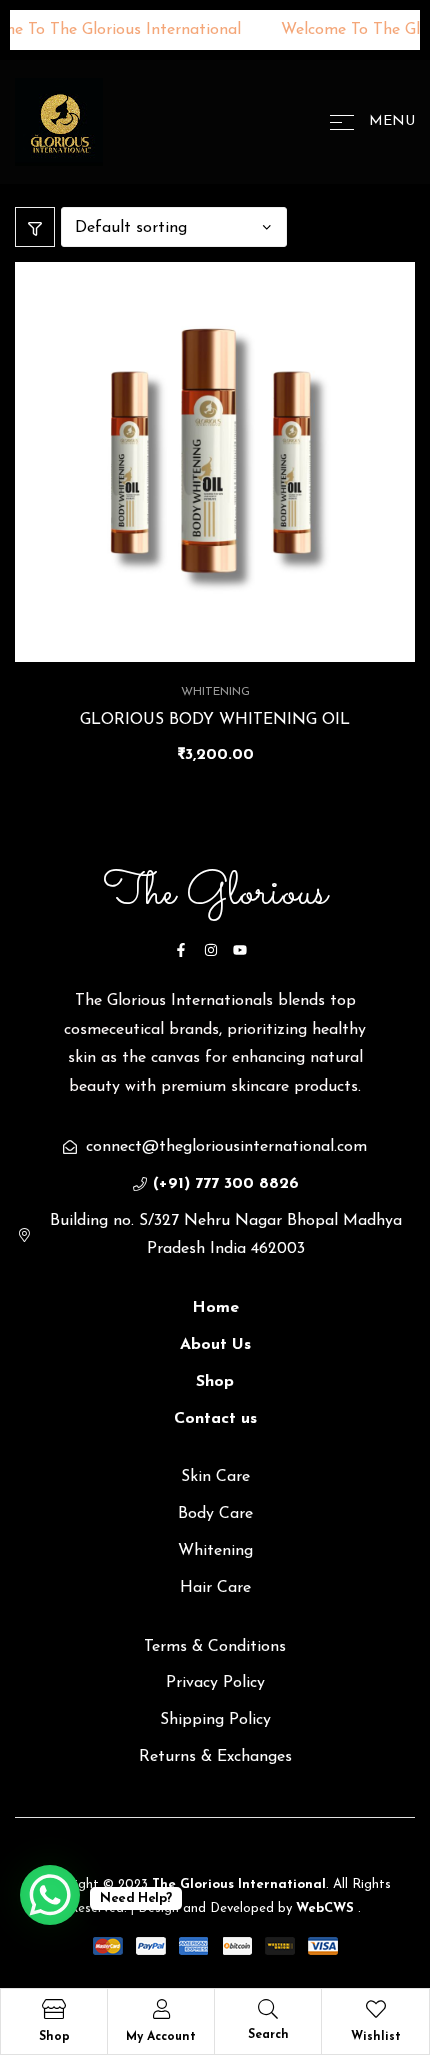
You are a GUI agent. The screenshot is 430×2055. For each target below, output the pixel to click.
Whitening (215, 692)
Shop (54, 2037)
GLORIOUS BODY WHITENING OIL (215, 720)
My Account (161, 2037)
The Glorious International (237, 1884)
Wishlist (376, 2037)
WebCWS (327, 1908)
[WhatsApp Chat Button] (50, 1895)
